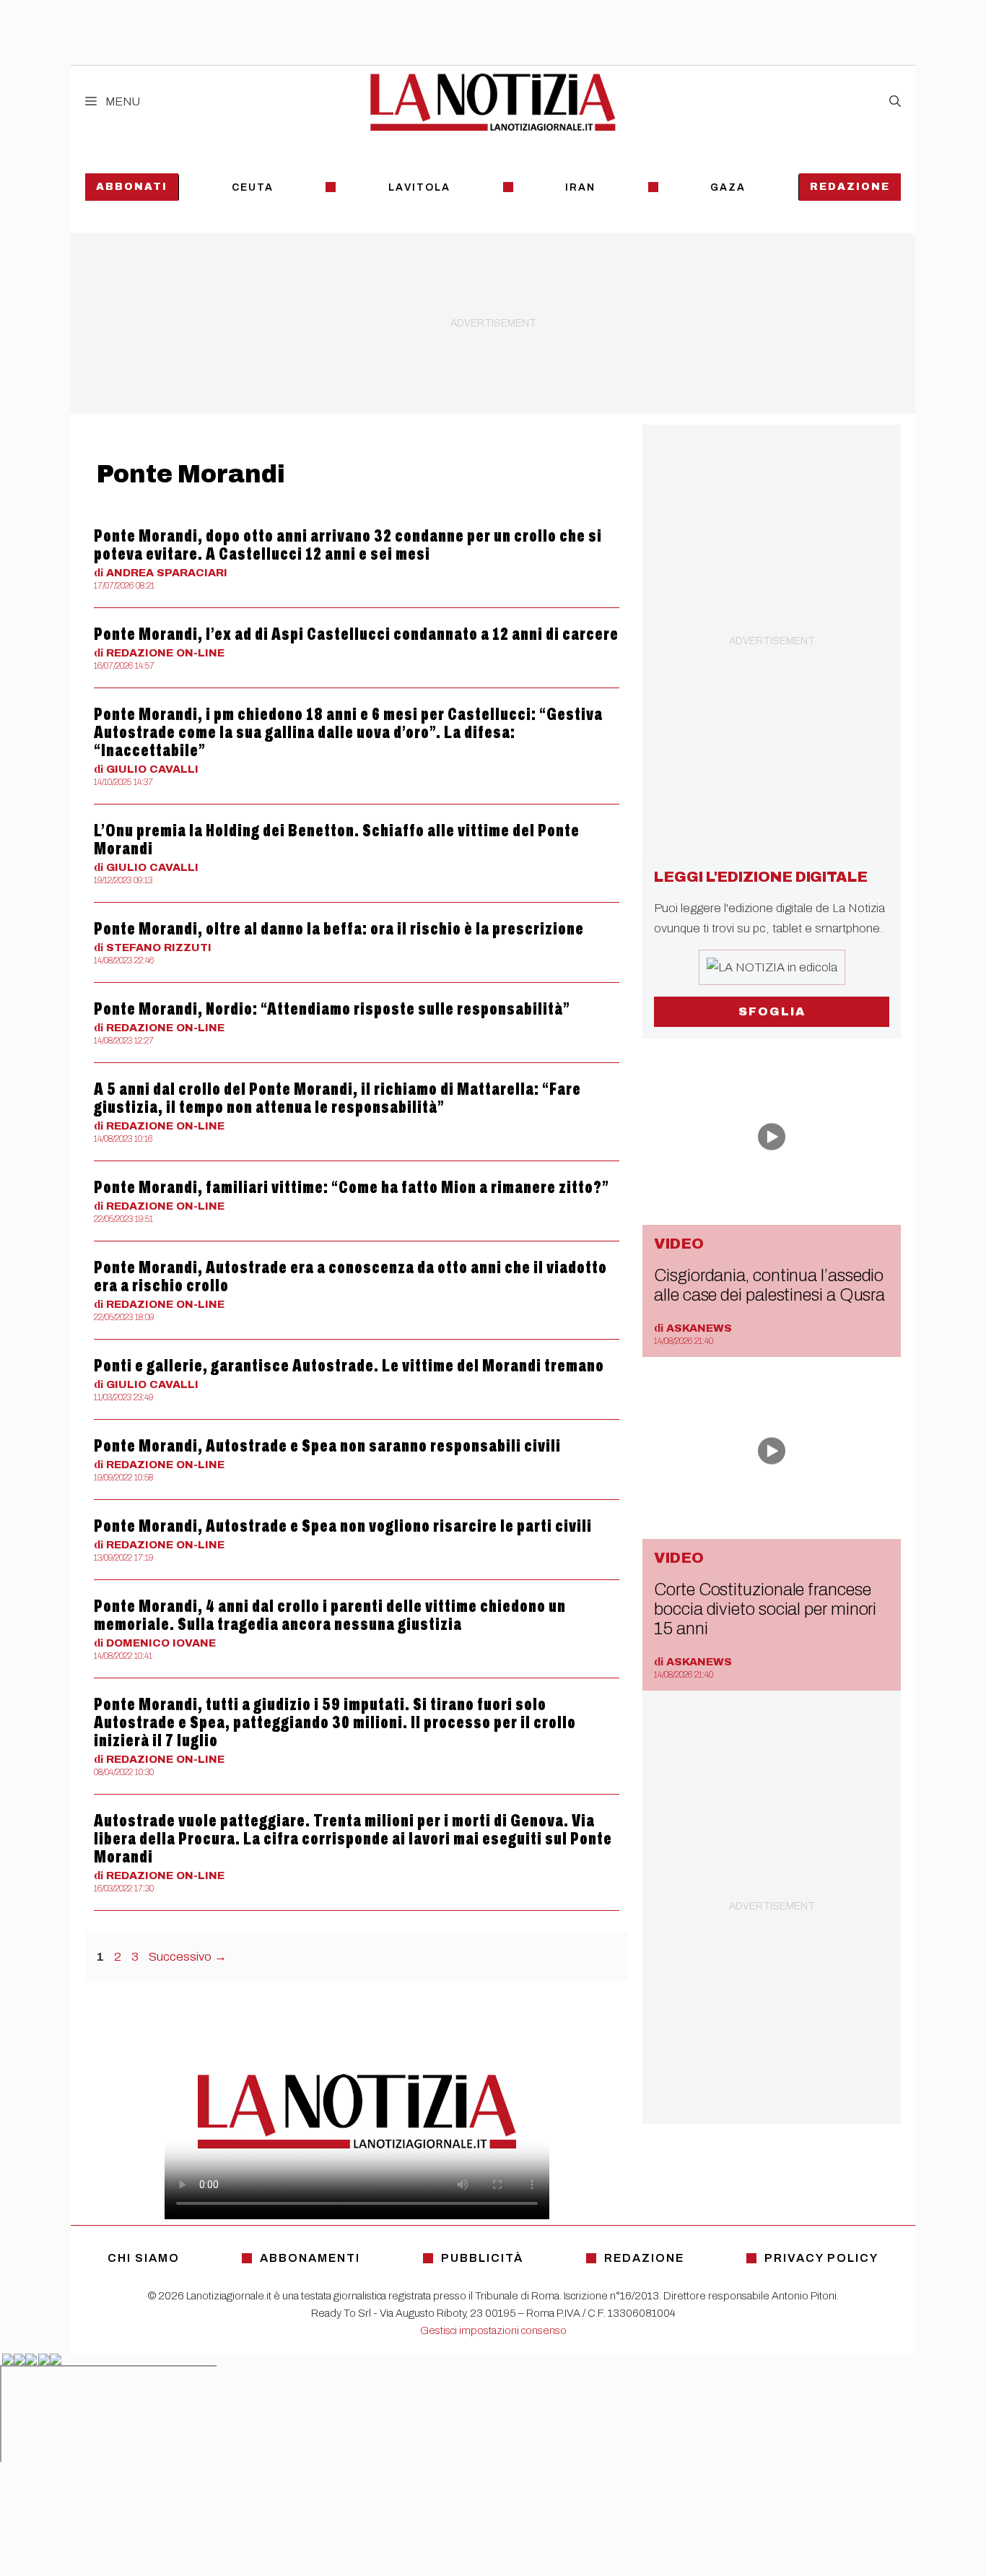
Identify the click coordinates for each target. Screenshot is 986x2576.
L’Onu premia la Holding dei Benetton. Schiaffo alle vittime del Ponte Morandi (337, 840)
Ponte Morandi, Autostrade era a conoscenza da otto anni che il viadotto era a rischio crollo (350, 1276)
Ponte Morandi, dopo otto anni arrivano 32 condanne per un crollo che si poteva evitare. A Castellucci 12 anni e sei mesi (348, 545)
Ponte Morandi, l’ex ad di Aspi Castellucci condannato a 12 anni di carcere (356, 634)
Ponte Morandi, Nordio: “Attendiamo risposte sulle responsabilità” (332, 1009)
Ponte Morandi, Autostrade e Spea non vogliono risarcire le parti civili (343, 1526)
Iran (580, 187)
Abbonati (132, 187)
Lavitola (419, 187)
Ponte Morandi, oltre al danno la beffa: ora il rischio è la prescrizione (339, 929)
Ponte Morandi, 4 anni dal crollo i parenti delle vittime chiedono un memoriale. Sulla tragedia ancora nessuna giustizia (330, 1615)
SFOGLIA (772, 1011)
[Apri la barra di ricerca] (895, 102)
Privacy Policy (821, 2258)
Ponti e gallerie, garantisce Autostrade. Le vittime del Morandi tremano (349, 1366)
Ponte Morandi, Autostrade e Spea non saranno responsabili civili (327, 1446)
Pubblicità (482, 2258)
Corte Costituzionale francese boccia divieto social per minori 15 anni (765, 1609)
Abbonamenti (310, 2258)
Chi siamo (144, 2258)
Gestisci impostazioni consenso (493, 2330)
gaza (728, 187)
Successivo (188, 1957)
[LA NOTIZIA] (493, 102)
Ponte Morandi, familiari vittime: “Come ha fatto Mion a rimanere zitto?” (352, 1187)
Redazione (850, 187)
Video (679, 1244)
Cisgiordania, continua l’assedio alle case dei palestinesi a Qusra (769, 1285)
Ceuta (253, 187)
